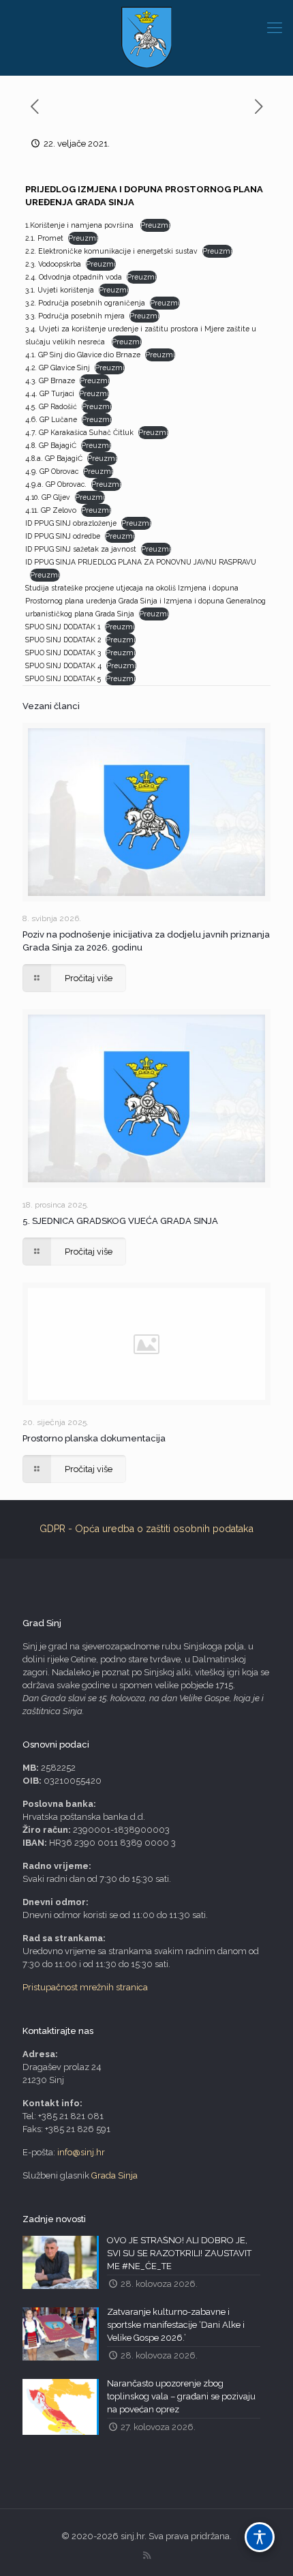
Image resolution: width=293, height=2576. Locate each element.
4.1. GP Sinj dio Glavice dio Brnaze (83, 355)
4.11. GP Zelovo (51, 510)
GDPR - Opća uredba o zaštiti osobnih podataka (146, 1529)
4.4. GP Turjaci (50, 393)
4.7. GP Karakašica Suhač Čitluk (79, 432)
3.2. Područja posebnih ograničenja (85, 303)
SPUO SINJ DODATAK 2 (63, 640)
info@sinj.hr (81, 2152)
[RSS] (147, 2556)
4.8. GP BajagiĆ (51, 445)
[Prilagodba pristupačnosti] (260, 2537)
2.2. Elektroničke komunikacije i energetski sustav (111, 251)
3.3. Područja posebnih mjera (75, 316)
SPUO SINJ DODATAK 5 (63, 678)
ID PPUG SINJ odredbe (63, 536)
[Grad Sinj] (146, 38)
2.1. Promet (44, 238)
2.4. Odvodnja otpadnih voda (74, 277)
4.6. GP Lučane (51, 419)
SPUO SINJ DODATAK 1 (63, 627)
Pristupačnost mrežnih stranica (85, 1987)
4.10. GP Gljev (48, 497)
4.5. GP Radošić (51, 406)
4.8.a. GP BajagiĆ (54, 458)
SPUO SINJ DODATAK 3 (63, 653)
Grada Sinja (114, 2175)
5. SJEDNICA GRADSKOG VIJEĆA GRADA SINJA (120, 1221)
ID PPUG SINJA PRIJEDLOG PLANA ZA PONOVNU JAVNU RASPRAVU (141, 562)
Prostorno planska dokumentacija (94, 1438)
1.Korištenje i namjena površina (80, 225)
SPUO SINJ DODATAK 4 (63, 665)
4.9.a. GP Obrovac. (56, 484)
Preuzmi (155, 225)
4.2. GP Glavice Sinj (58, 368)
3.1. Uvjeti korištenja (60, 290)
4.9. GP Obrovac (52, 471)
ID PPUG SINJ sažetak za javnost (81, 549)
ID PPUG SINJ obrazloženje (71, 523)
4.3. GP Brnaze (50, 380)
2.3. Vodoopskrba (53, 264)
